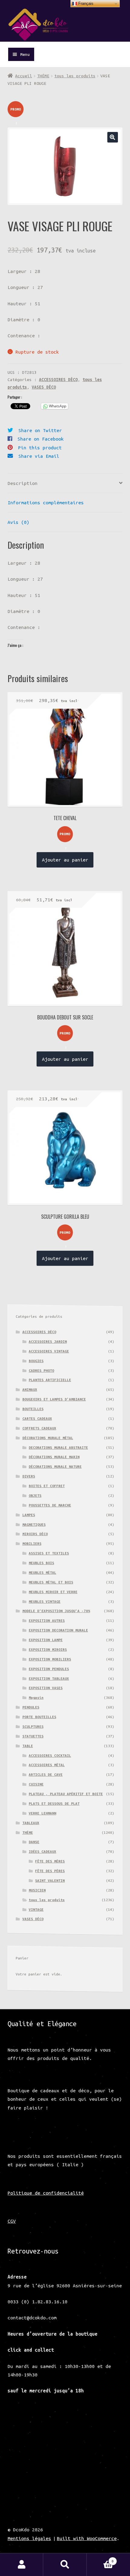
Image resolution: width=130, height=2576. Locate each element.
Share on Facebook (41, 439)
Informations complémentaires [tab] (46, 502)
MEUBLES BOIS (41, 1563)
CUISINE (36, 1784)
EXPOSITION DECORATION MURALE (58, 1630)
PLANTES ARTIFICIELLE (50, 1380)
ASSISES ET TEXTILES (49, 1553)
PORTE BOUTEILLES (39, 1717)
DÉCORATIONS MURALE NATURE (55, 1466)
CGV (12, 2221)
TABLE (28, 1746)
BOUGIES (36, 1361)
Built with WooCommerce (87, 2538)
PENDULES (31, 1707)
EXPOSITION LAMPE (46, 1640)
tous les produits (75, 76)
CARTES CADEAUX (37, 1418)
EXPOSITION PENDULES (49, 1669)
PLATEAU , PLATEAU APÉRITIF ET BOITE (66, 1794)
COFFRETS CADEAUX (39, 1428)
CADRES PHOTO (41, 1370)
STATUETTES (33, 1736)
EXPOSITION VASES (46, 1688)
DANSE (34, 1842)
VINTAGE (36, 1909)
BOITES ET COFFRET (47, 1486)
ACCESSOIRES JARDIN (48, 1341)
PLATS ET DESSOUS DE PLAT (54, 1803)
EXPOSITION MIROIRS (48, 1649)
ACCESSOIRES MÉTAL (47, 1765)
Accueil (24, 76)
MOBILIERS (32, 1543)
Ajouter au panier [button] (65, 860)
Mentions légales (29, 2538)
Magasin (36, 1697)
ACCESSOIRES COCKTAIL (50, 1755)
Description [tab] (23, 483)
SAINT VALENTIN (50, 1880)
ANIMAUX (30, 1389)
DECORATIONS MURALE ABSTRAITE (58, 1447)
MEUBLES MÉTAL (42, 1572)
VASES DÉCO (44, 387)
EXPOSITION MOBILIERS (50, 1659)
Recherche (65, 2565)
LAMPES (29, 1515)
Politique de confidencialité (46, 2193)
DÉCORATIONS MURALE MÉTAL (48, 1438)
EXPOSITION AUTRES (47, 1620)
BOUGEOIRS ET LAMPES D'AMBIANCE (54, 1399)
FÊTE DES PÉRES (50, 1871)
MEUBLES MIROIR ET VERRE (53, 1592)
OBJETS (35, 1495)
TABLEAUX (31, 1823)
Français (85, 3)
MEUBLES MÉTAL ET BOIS (51, 1582)
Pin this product (40, 448)
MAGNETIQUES (34, 1524)
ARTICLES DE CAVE (46, 1774)
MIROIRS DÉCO (35, 1534)
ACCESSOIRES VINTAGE (49, 1351)
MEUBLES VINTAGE (45, 1601)
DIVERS (29, 1476)
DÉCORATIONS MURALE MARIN (54, 1457)
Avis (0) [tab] (18, 522)
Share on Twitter (40, 430)
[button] (113, 137)
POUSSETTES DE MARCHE (50, 1505)
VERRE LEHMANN (42, 1813)
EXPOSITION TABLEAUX (49, 1678)
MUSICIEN (37, 1890)
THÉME (43, 76)
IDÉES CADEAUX (42, 1851)
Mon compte (22, 2565)
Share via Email (39, 456)
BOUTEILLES (33, 1409)
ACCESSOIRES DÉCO (58, 380)
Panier (100, 2559)
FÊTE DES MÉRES (50, 1861)
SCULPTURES (33, 1726)
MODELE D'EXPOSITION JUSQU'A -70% (56, 1611)
